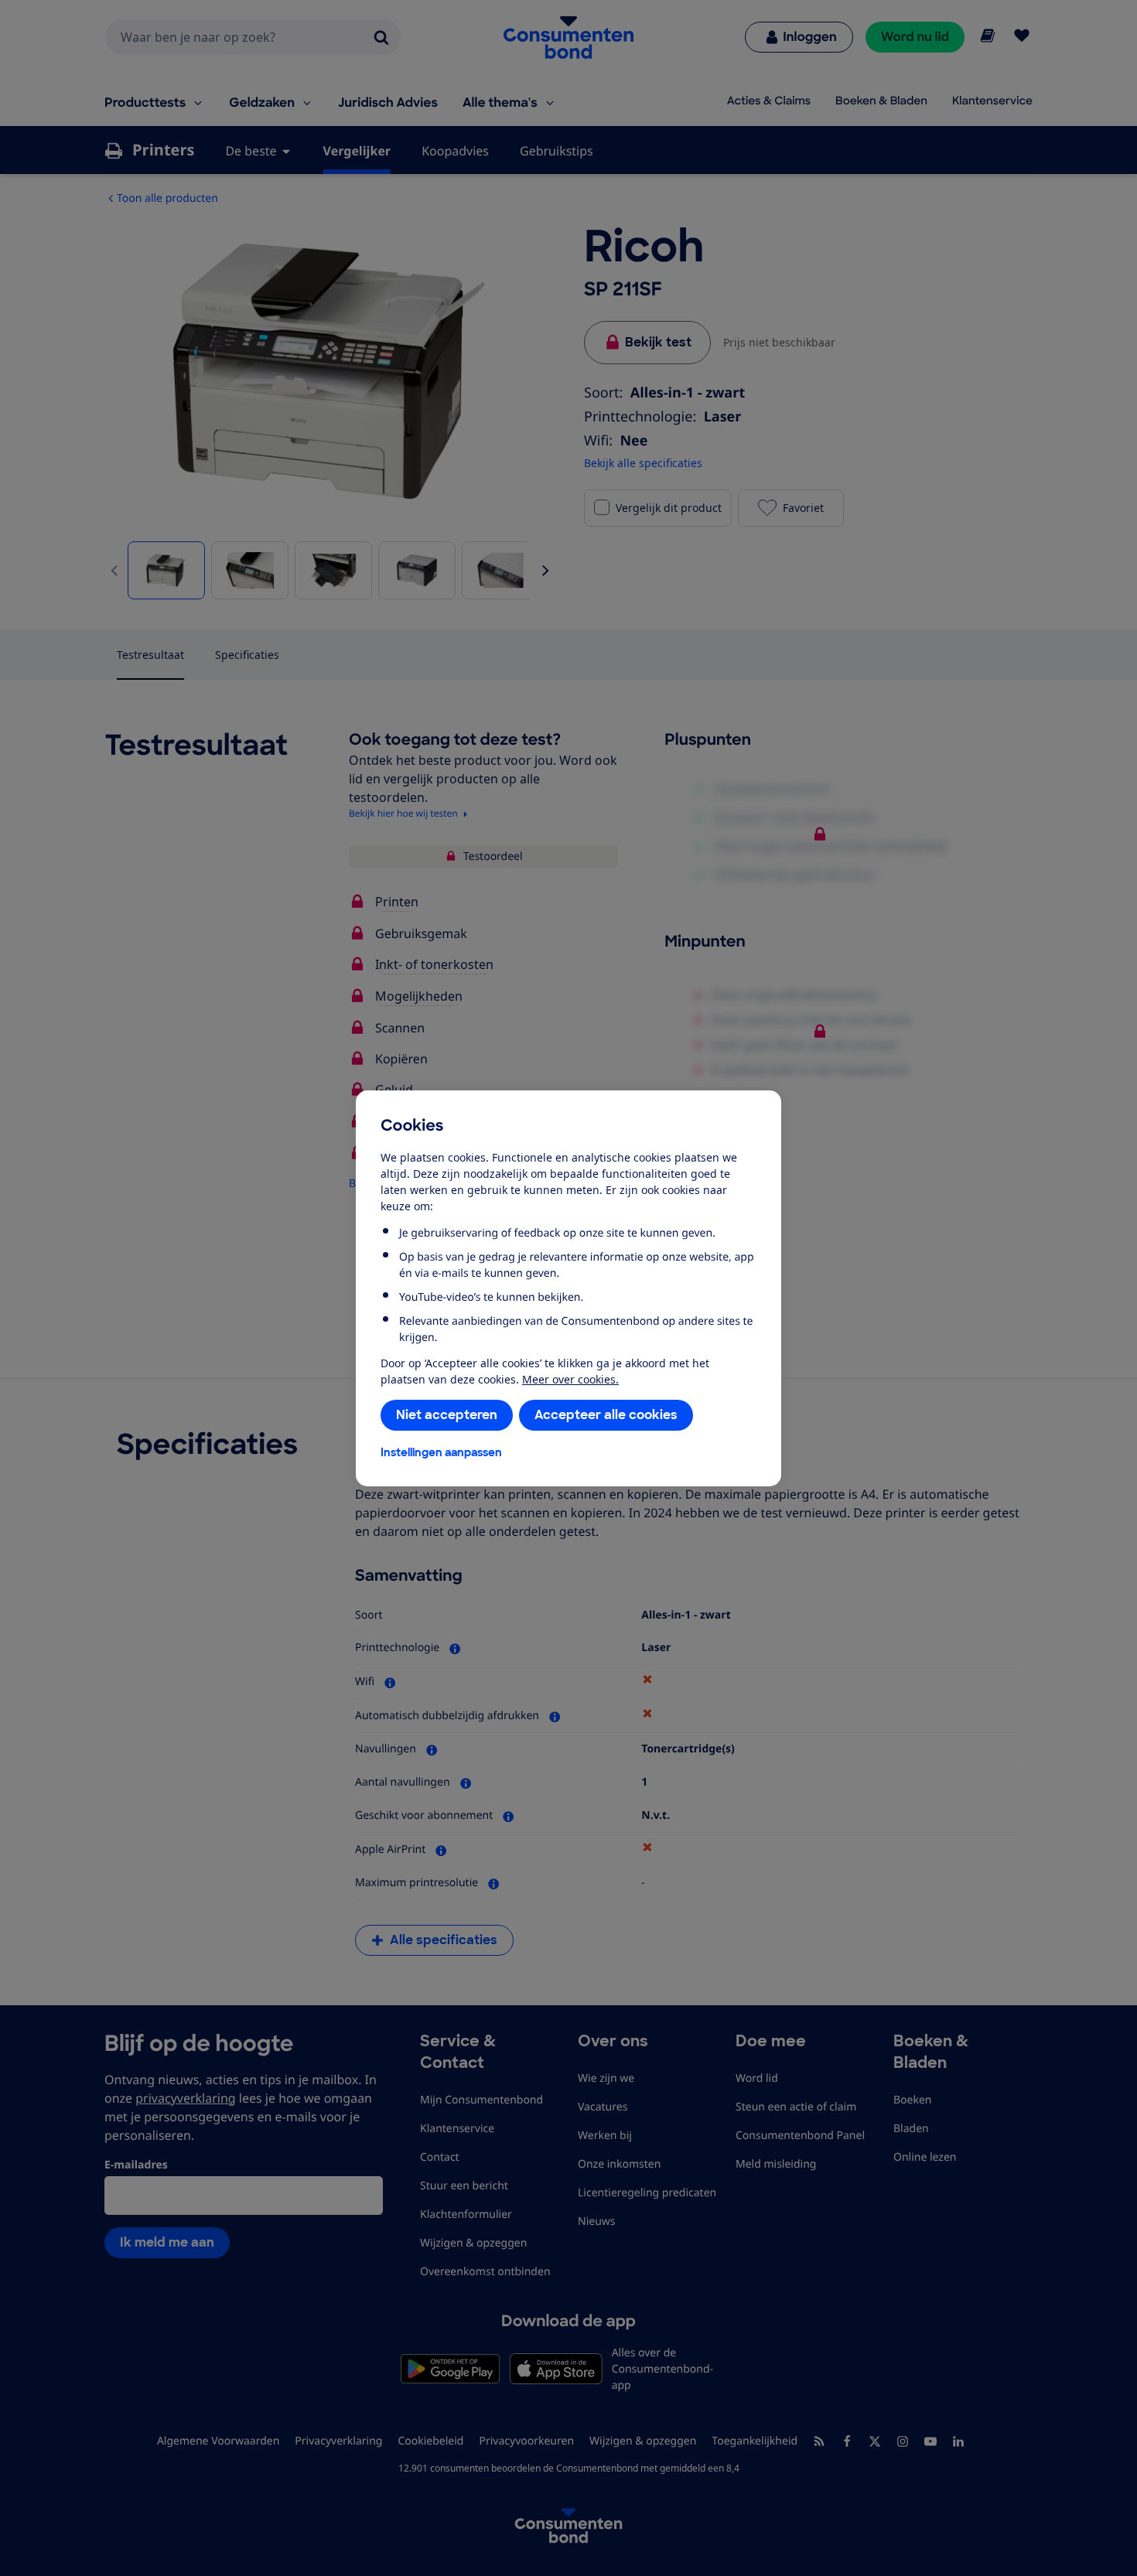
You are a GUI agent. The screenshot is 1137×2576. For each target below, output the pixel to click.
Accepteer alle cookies (606, 1415)
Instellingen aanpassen (441, 1452)
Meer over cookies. (570, 1379)
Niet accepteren (447, 1415)
